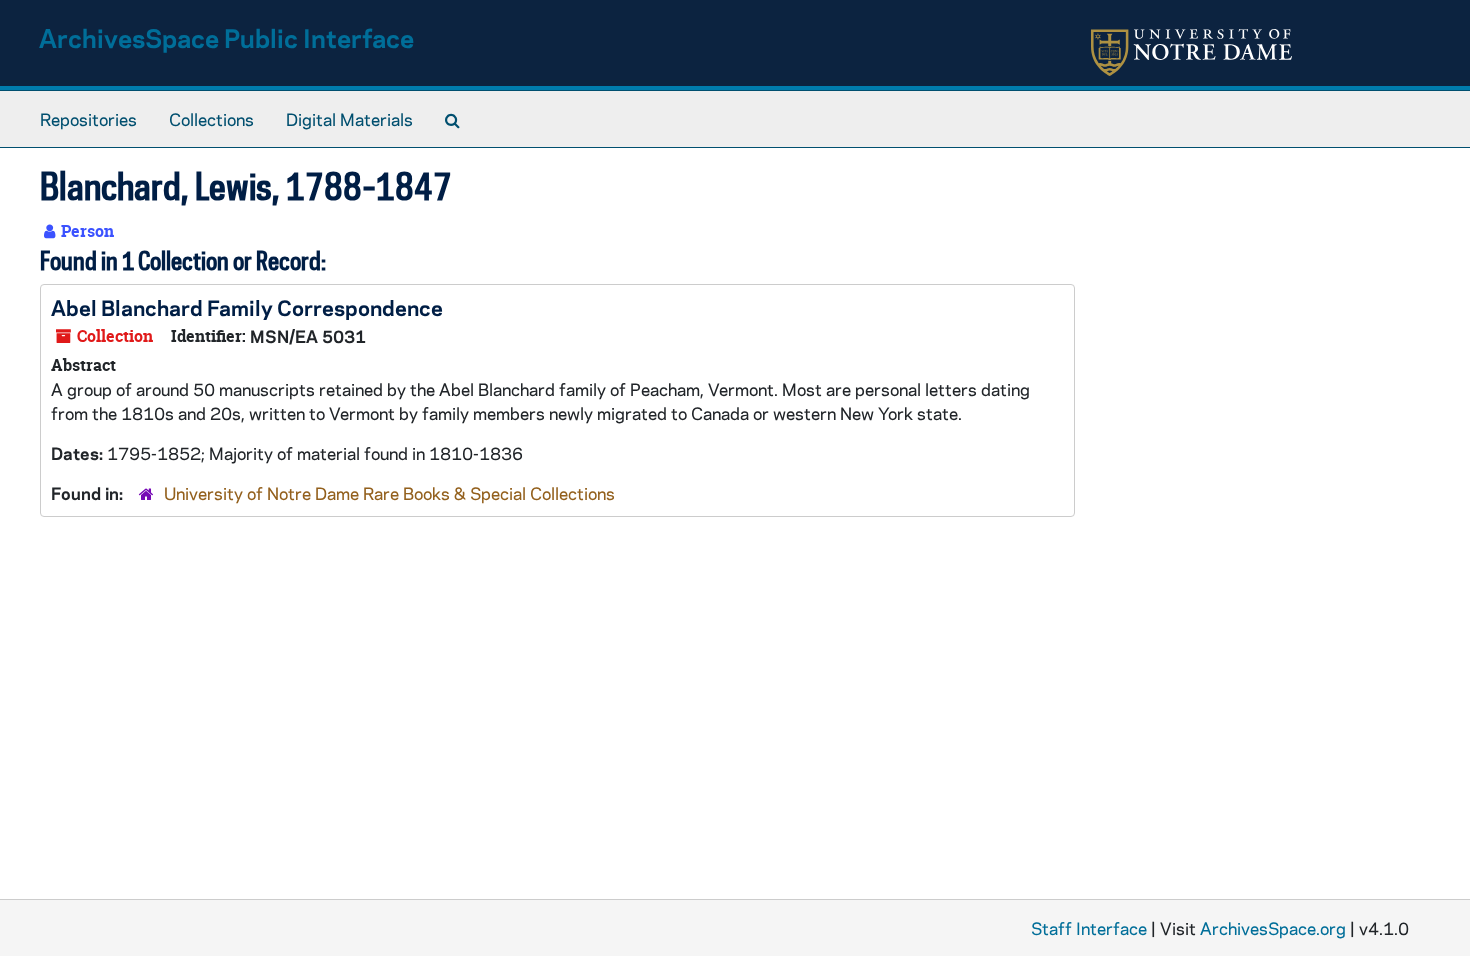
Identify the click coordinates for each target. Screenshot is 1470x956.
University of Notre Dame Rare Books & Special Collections (389, 493)
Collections (211, 119)
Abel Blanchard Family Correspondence (247, 307)
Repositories (88, 119)
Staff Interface (1089, 928)
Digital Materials (349, 119)
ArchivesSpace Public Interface (226, 37)
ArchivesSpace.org (1273, 928)
